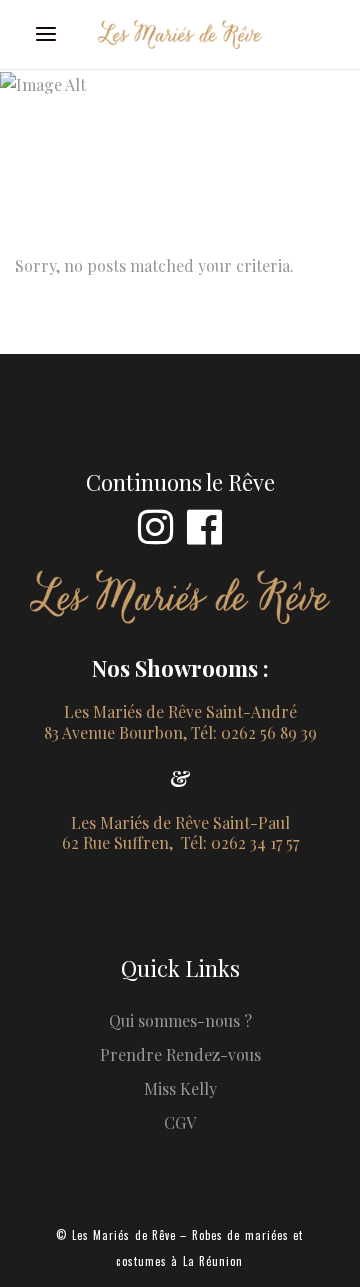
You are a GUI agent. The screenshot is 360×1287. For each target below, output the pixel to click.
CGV (180, 1122)
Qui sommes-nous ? (180, 1020)
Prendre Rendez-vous (180, 1054)
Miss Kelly (180, 1088)
